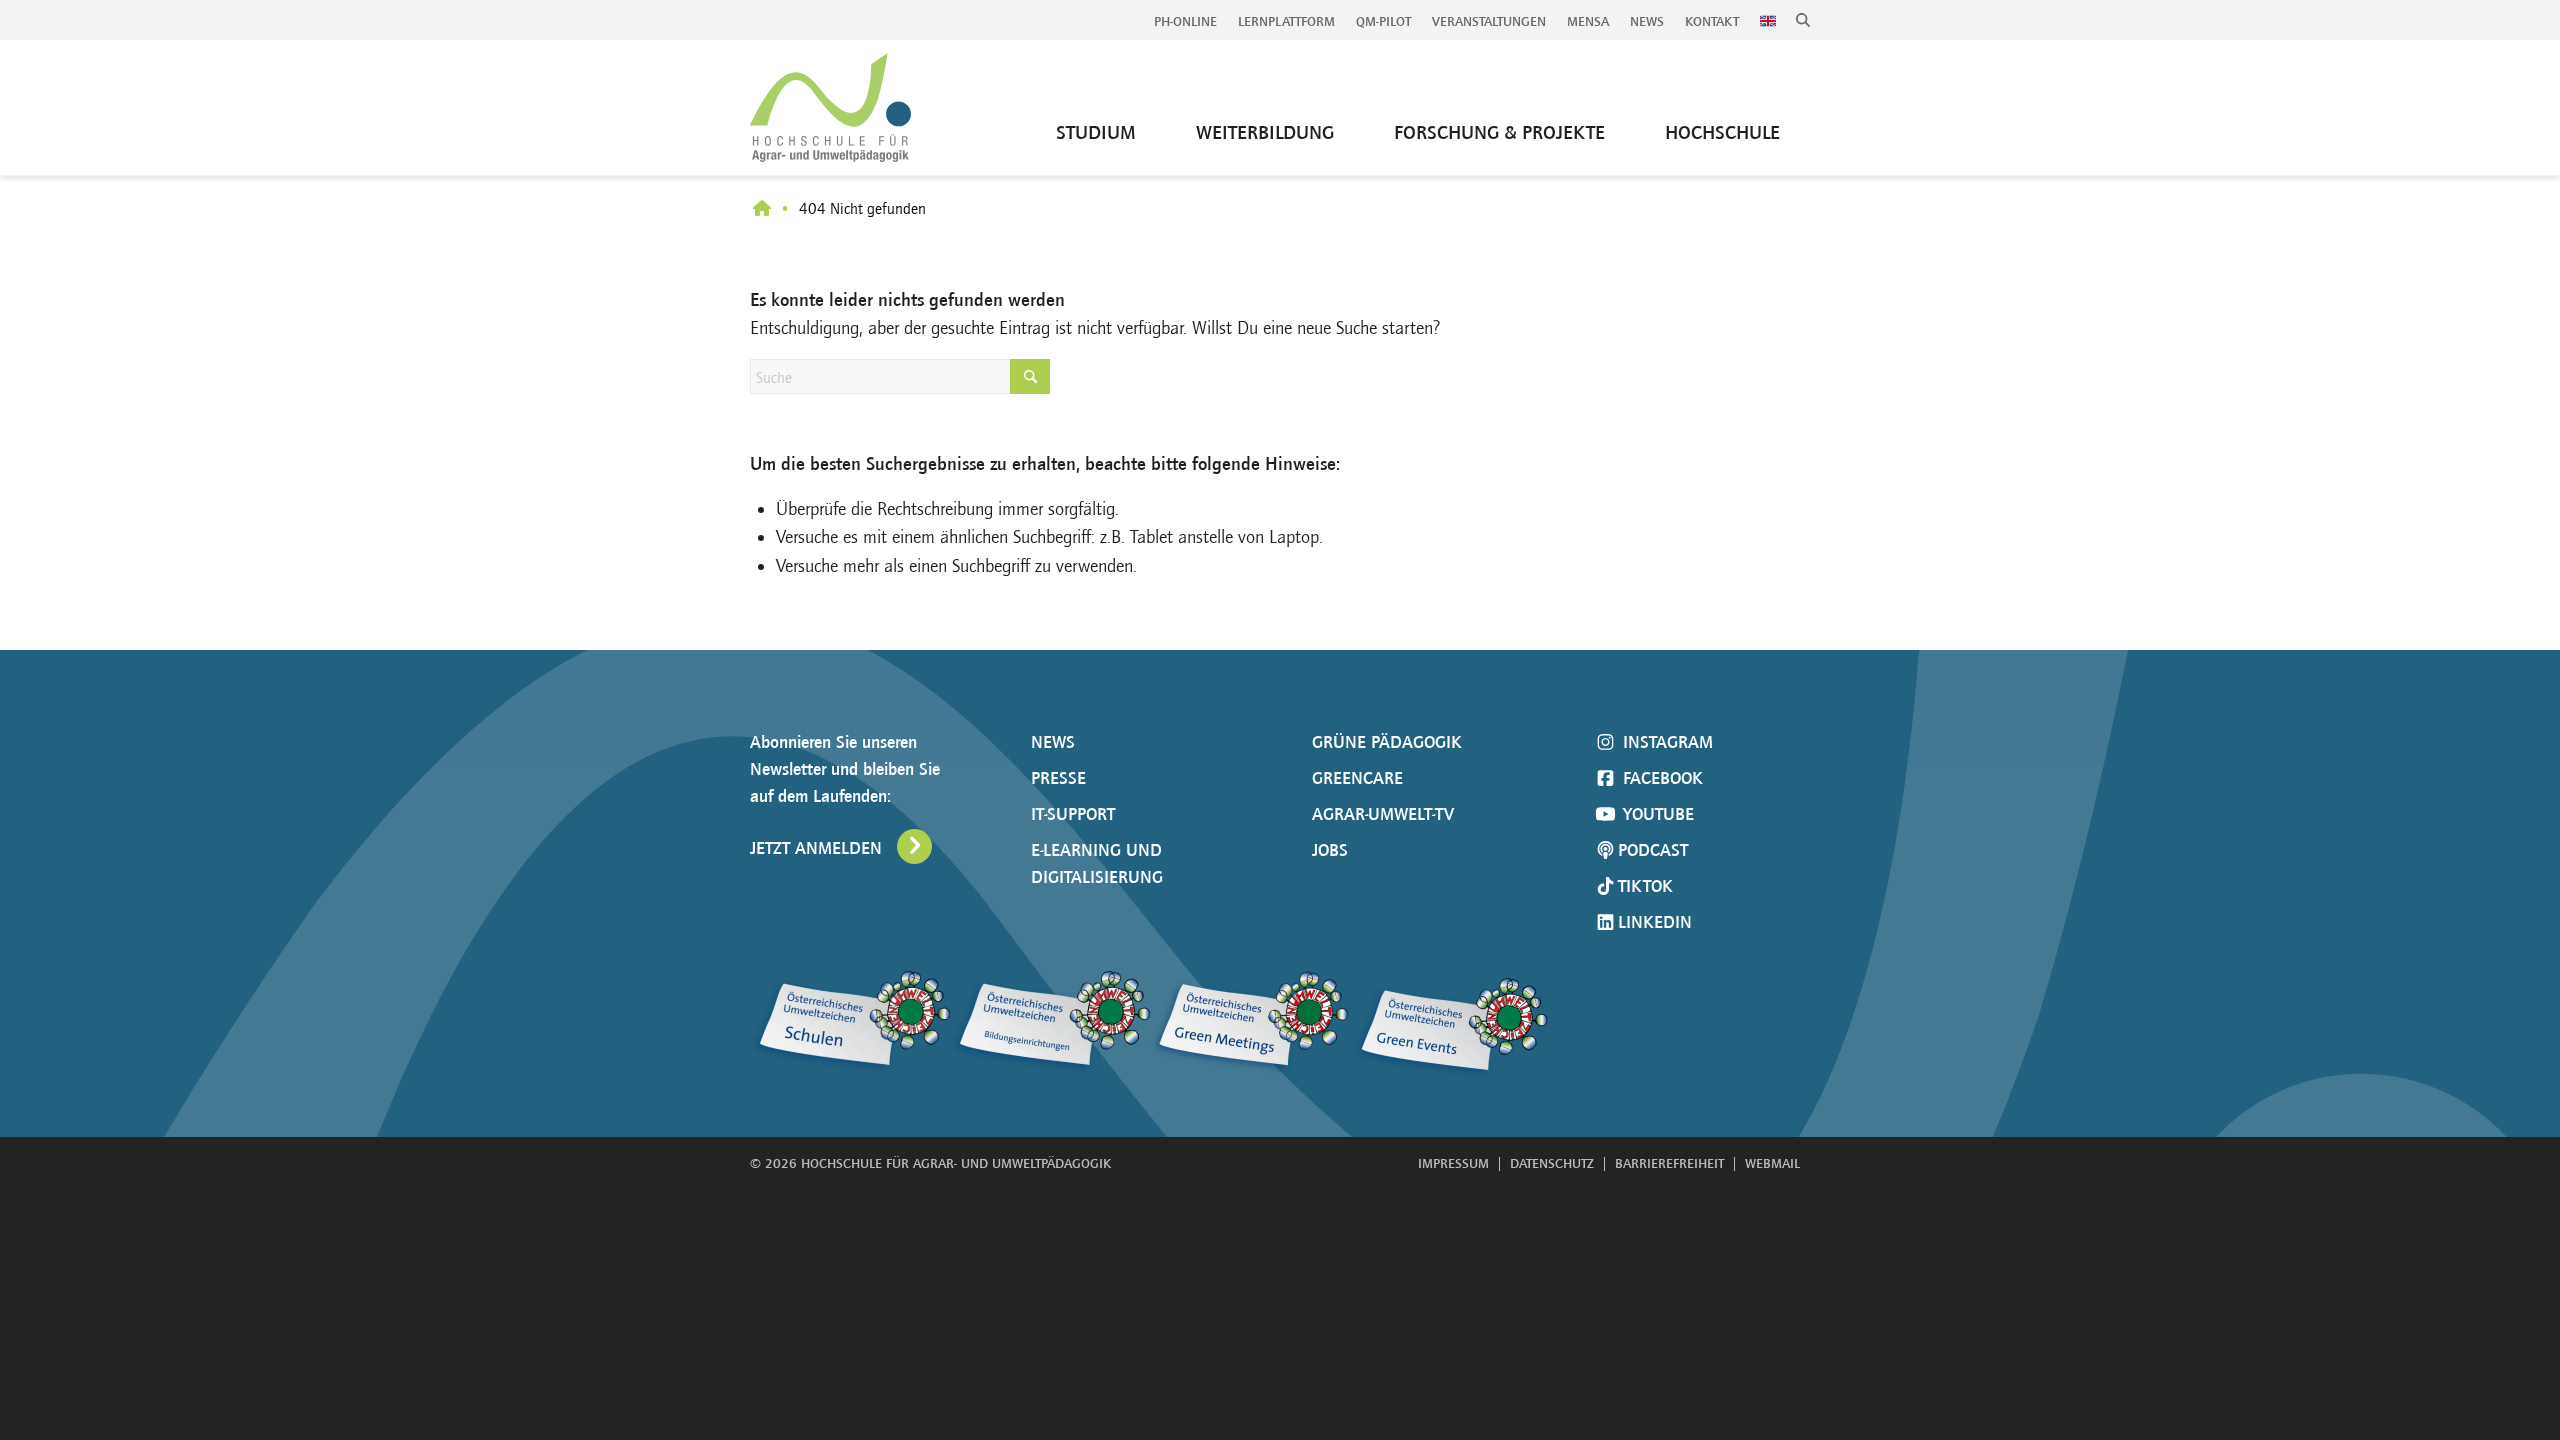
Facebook (1660, 778)
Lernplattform (1286, 21)
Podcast (1653, 850)
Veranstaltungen (1489, 21)
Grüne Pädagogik (1387, 742)
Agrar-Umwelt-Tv (1383, 814)
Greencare (1357, 778)
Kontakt (1712, 21)
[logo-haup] (830, 107)
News (1647, 21)
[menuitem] (1186, 22)
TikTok (1645, 886)
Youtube (1656, 814)
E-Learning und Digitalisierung (1097, 863)
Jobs (1330, 850)
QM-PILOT (1383, 21)
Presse (1058, 778)
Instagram (1665, 742)
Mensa (1588, 21)
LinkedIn (1655, 922)
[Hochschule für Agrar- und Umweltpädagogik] (762, 209)
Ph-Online (1185, 21)
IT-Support (1073, 814)
